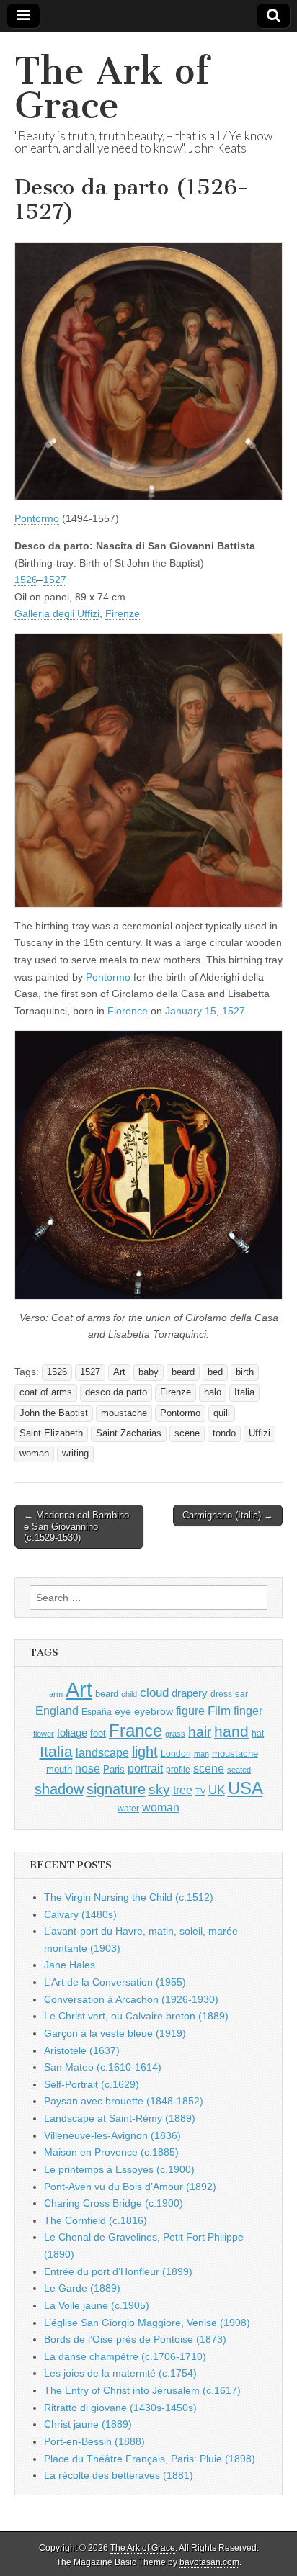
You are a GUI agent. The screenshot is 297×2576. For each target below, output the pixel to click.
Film (219, 1711)
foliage (72, 1733)
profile (178, 1770)
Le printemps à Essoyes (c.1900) (119, 2169)
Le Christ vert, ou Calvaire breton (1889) (136, 2016)
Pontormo (37, 518)
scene (187, 1433)
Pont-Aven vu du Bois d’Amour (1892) (130, 2187)
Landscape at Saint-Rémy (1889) (120, 2118)
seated (239, 1770)
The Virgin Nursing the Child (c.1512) (129, 1897)
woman (34, 1454)
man (201, 1754)
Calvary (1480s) (80, 1914)
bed (215, 1372)
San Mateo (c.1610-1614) (103, 2067)
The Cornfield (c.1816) (96, 2220)
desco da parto (116, 1392)
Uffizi (260, 1433)
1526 (26, 580)
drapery (190, 1693)
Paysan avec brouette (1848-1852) (124, 2101)
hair (200, 1732)
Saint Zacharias (129, 1433)
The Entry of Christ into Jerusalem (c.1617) (142, 2390)
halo (213, 1392)
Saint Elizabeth (51, 1433)
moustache (124, 1413)
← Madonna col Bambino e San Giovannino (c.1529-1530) (76, 1526)
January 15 (191, 1011)
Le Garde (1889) (82, 2288)
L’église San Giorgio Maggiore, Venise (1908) (147, 2323)
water (128, 1809)
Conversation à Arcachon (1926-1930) (131, 1999)
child (129, 1694)
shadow (59, 1789)
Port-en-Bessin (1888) (94, 2441)
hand (231, 1731)
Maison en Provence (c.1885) (111, 2152)
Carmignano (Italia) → (228, 1515)
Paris (114, 1770)
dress (221, 1694)
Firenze (123, 613)
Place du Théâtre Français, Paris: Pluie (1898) (150, 2459)
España (97, 1712)
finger (248, 1711)
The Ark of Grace (112, 88)
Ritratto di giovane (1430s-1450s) (120, 2408)
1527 (55, 580)
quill (222, 1413)
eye (123, 1711)
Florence (128, 1011)
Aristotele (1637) (82, 2050)
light (145, 1752)
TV (200, 1791)
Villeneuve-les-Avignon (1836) (112, 2135)
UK (217, 1790)
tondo (224, 1433)
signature (116, 1789)
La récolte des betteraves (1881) (119, 2475)
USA (245, 1788)
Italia (244, 1392)
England (57, 1711)
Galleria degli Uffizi (57, 613)
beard (183, 1372)
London (176, 1753)
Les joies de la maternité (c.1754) (120, 2373)
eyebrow (154, 1711)
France (136, 1730)
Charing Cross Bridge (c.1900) (114, 2203)
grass (175, 1734)
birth (245, 1372)
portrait (145, 1768)
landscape (102, 1752)
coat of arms (46, 1392)
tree (183, 1790)
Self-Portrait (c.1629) (92, 2084)
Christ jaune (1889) (88, 2424)
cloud (154, 1693)
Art (119, 1372)
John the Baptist (54, 1413)
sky (159, 1789)
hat (258, 1734)
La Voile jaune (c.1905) (97, 2305)
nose (88, 1769)
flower (44, 1734)
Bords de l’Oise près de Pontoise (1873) (135, 2339)
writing (75, 1454)
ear (241, 1694)
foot (98, 1733)
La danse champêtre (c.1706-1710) (125, 2356)
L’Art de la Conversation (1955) (115, 1982)
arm (56, 1694)
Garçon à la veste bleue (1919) (115, 2033)
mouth (59, 1769)
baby (148, 1372)
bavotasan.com (209, 2562)
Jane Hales (70, 1965)
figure (190, 1711)
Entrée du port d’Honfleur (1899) (118, 2271)
